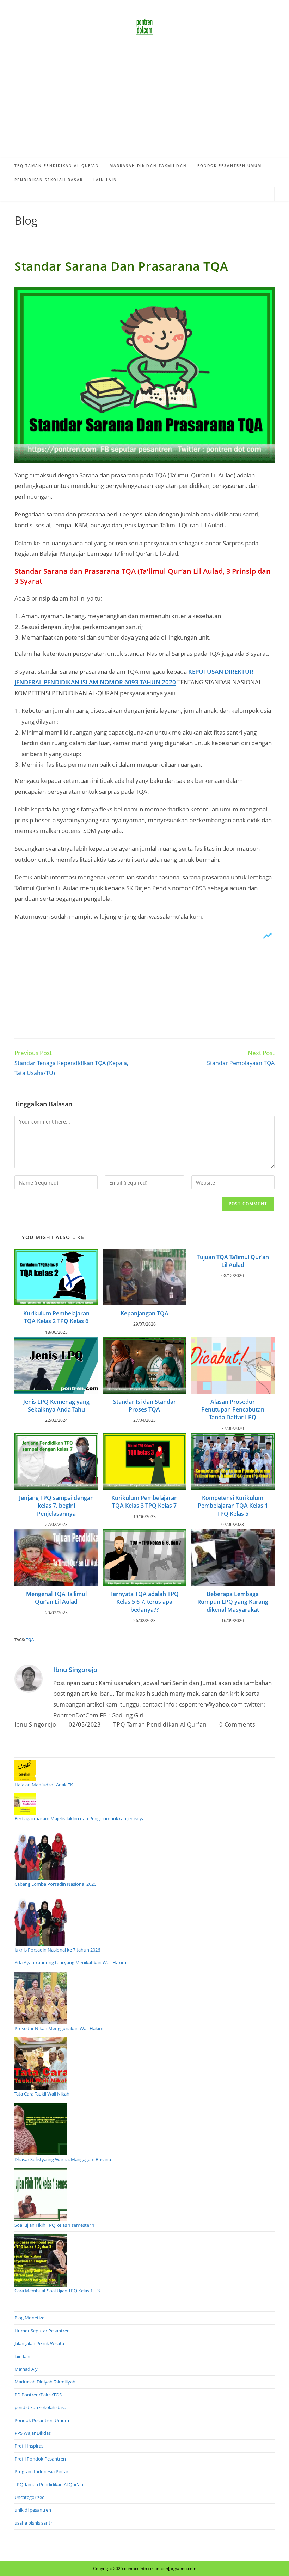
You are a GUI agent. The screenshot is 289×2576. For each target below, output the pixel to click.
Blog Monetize (29, 2318)
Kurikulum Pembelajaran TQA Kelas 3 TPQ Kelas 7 (144, 1502)
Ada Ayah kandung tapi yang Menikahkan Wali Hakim (70, 1962)
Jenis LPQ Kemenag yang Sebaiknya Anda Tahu (56, 1406)
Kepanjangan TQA (144, 1313)
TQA (30, 1639)
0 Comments (237, 1724)
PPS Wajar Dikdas (33, 2433)
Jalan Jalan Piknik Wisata (39, 2343)
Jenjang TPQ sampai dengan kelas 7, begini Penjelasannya (56, 1506)
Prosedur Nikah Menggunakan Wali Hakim (59, 2028)
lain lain (22, 2356)
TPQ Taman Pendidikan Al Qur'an (160, 1724)
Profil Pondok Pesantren (40, 2459)
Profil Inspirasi (29, 2446)
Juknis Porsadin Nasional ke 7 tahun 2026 (57, 1950)
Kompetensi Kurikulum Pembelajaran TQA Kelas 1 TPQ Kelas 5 (233, 1506)
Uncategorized (30, 2497)
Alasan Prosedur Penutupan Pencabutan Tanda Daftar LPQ (233, 1410)
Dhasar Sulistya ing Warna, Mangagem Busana (63, 2159)
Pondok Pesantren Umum (42, 2420)
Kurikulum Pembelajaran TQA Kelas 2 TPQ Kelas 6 (56, 1317)
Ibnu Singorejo (75, 1670)
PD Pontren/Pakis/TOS (38, 2395)
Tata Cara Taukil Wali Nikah (42, 2094)
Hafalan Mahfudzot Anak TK (44, 1785)
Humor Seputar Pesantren (42, 2331)
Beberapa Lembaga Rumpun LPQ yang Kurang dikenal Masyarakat (233, 1602)
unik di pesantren (33, 2510)
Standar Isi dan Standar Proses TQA (144, 1406)
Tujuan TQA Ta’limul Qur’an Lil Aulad (233, 1261)
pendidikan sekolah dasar (41, 2407)
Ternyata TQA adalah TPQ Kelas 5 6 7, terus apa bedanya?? (144, 1602)
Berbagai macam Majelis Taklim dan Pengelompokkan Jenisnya (79, 1818)
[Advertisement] (144, 106)
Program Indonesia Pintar (41, 2471)
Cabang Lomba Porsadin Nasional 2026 (55, 1884)
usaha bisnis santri (34, 2523)
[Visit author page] (29, 1678)
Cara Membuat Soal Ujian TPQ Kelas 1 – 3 (57, 2291)
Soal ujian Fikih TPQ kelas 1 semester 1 (54, 2225)
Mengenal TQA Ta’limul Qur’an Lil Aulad (56, 1598)
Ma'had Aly (26, 2369)
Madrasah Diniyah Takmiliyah (45, 2382)
